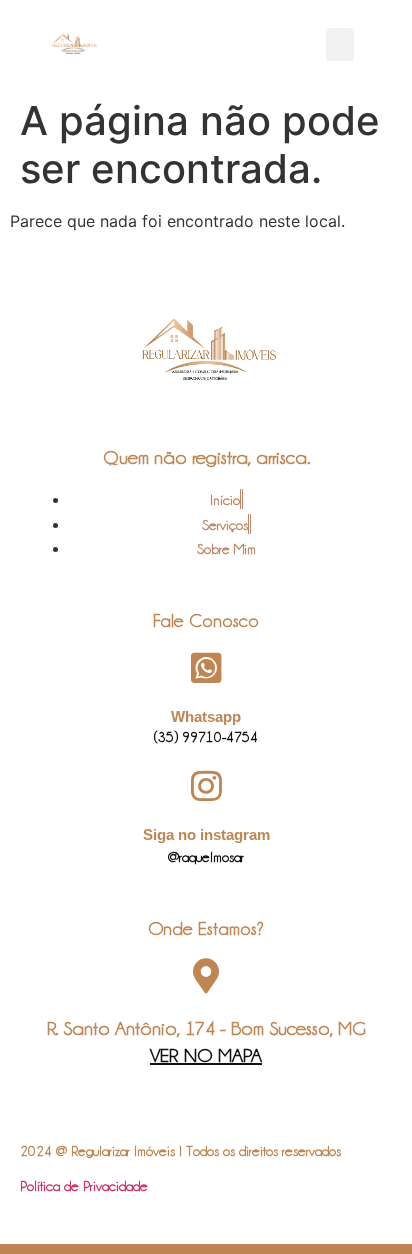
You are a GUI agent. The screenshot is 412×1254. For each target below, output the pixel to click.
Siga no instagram (206, 834)
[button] (340, 44)
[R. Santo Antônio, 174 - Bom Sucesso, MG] (206, 975)
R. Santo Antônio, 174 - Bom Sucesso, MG (206, 1028)
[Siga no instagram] (206, 785)
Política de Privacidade (84, 1186)
